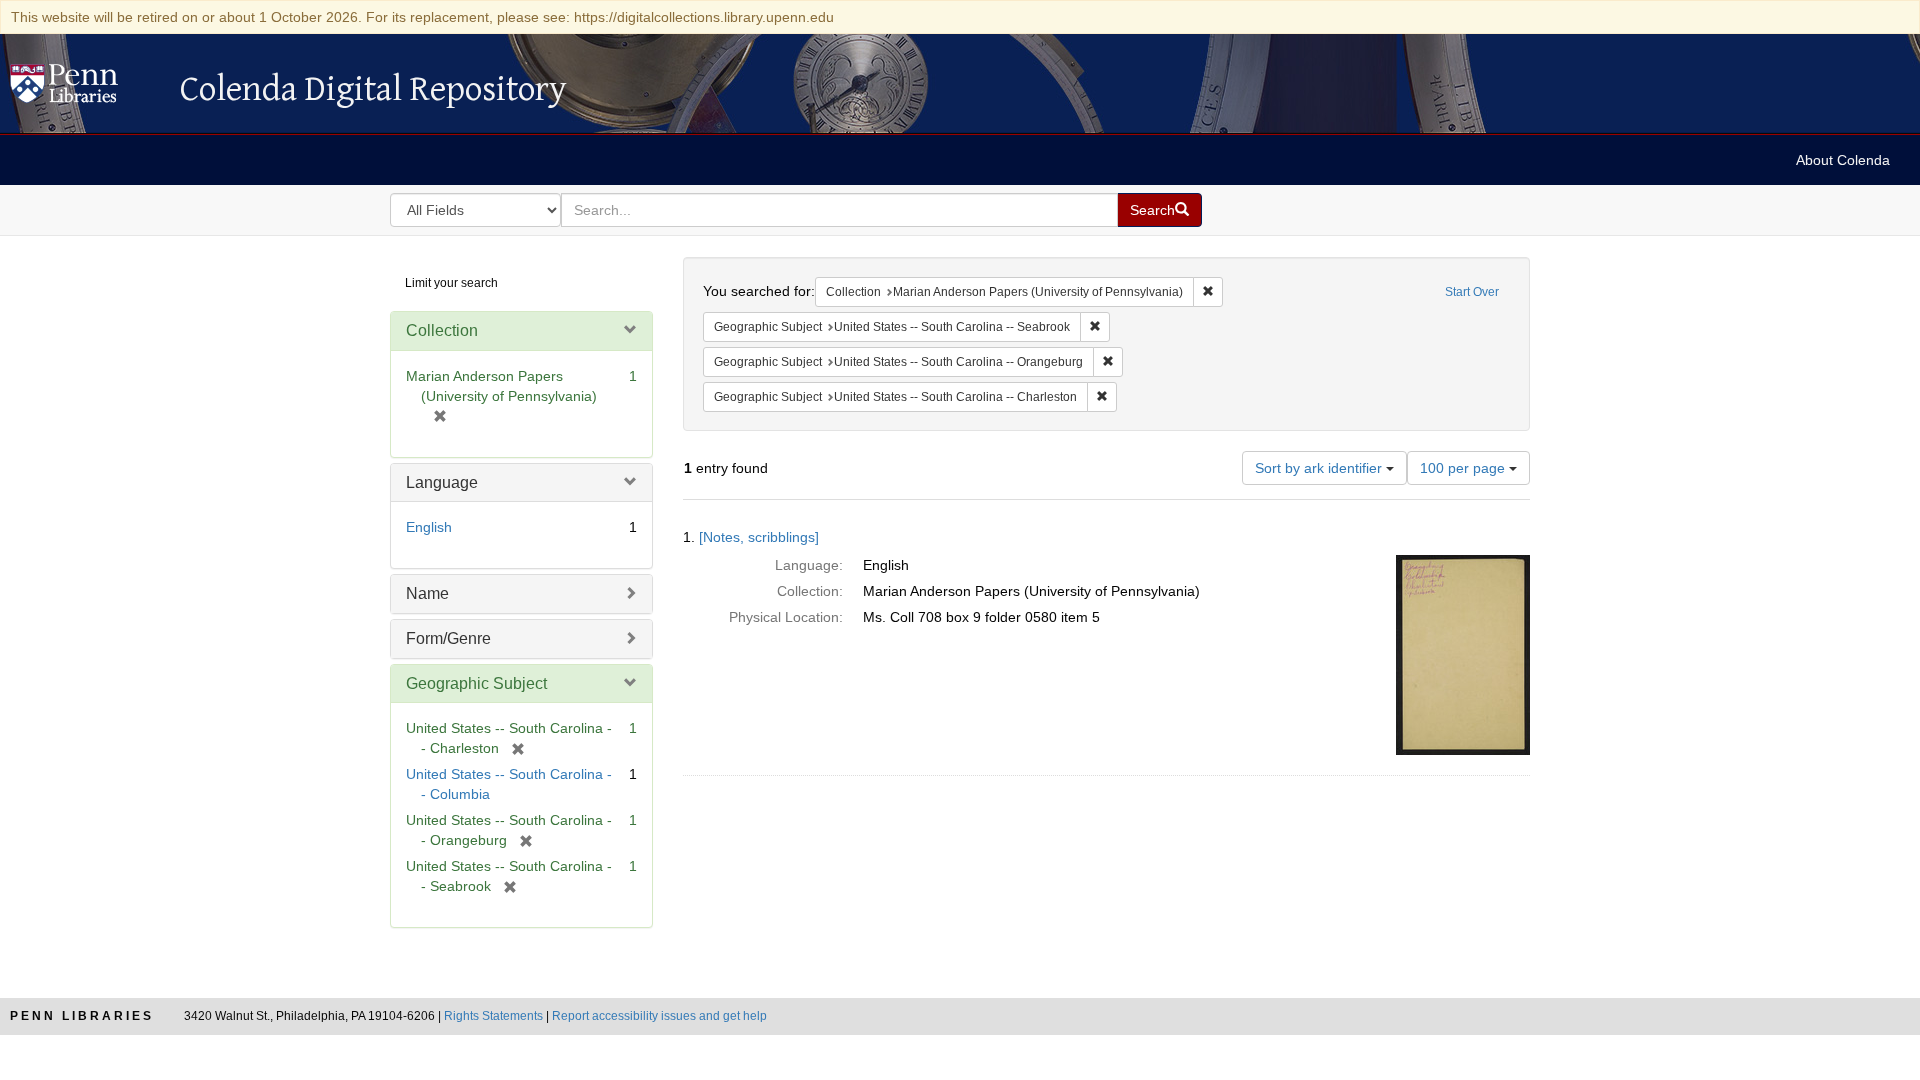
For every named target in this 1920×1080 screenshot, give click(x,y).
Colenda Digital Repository (85, 89)
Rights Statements (493, 1016)
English (429, 527)
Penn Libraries (82, 1016)
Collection (442, 330)
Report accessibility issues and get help (659, 1016)
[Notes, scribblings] (759, 537)
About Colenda (1843, 160)
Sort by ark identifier (1320, 468)
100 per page (1464, 468)
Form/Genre (448, 638)
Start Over (1472, 292)
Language (442, 482)
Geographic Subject (476, 683)
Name (427, 593)
